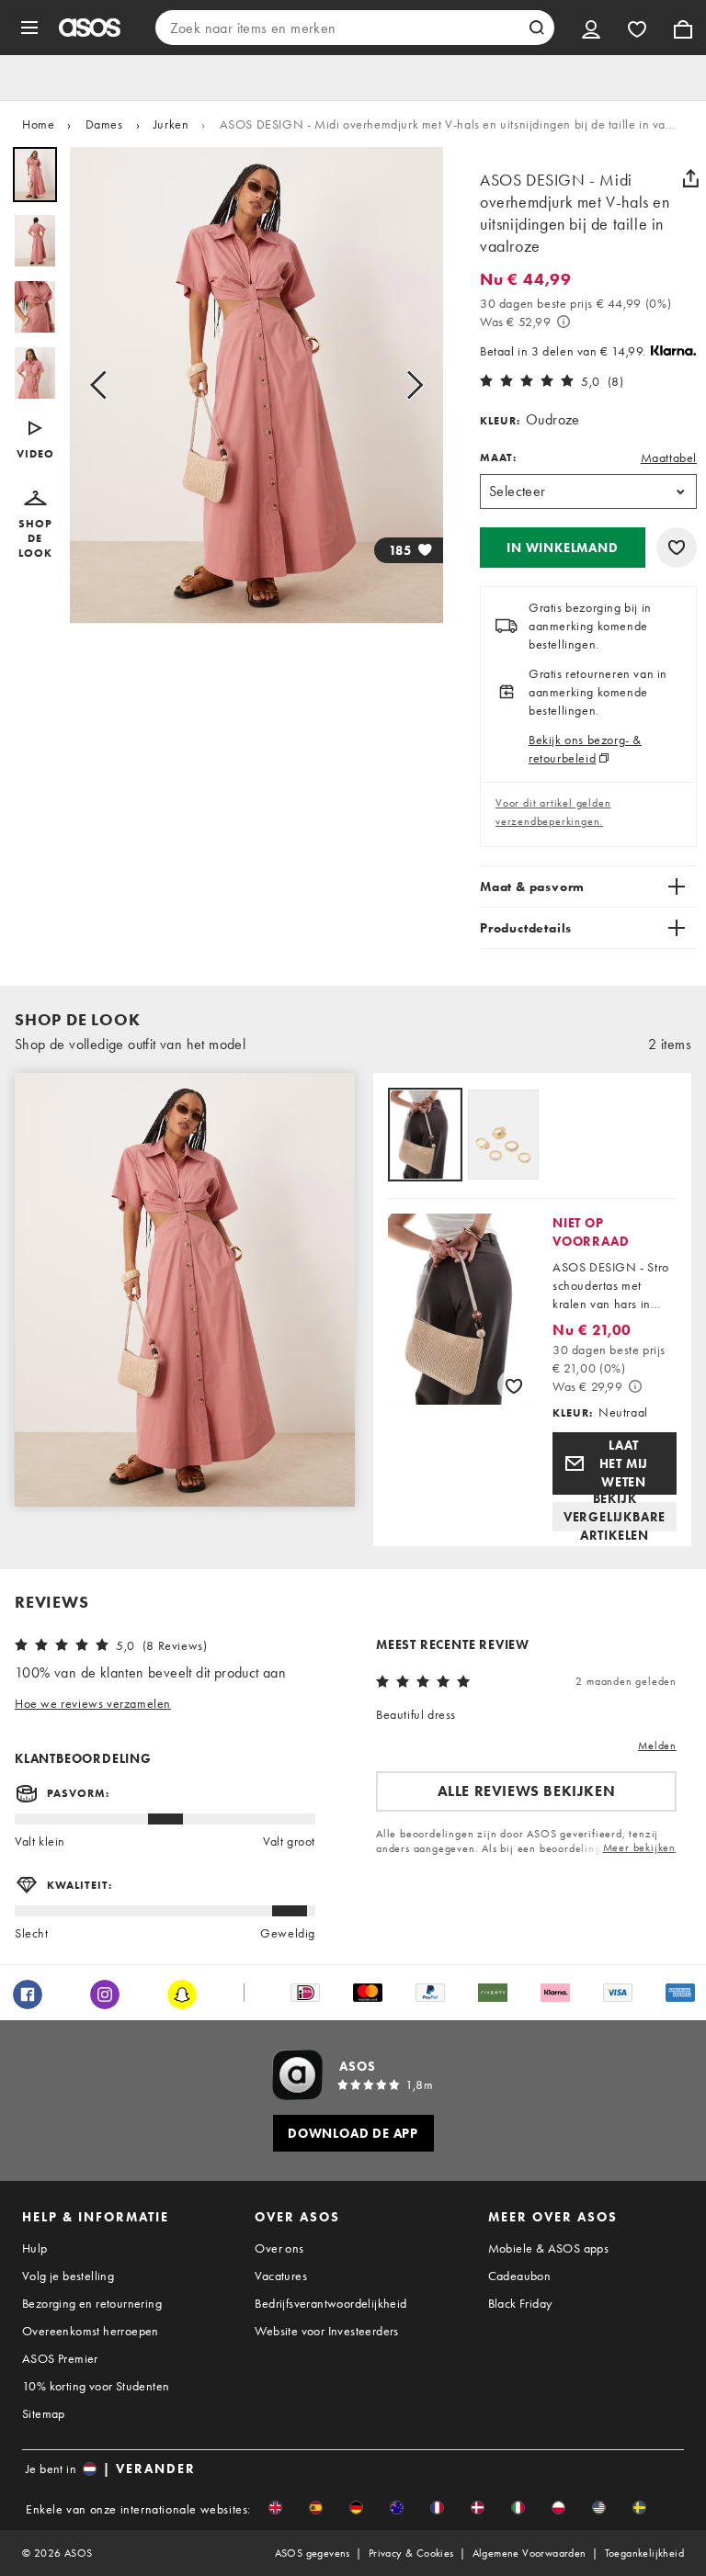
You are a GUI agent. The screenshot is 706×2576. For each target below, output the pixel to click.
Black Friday (520, 2303)
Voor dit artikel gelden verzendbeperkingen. (553, 812)
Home (38, 124)
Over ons (279, 2248)
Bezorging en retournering (92, 2303)
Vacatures (281, 2276)
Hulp (35, 2248)
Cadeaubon (520, 2276)
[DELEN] (690, 178)
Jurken (171, 124)
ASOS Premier (60, 2358)
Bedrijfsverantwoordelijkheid (330, 2303)
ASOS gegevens (313, 2553)
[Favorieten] (637, 28)
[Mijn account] (591, 28)
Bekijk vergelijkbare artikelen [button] (615, 1517)
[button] (35, 441)
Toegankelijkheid (644, 2553)
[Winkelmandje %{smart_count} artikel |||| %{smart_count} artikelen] (683, 28)
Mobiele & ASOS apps (549, 2248)
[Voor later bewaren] (677, 548)
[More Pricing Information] (564, 322)
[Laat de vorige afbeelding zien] (104, 385)
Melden (657, 1746)
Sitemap (44, 2413)
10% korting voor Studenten (96, 2386)
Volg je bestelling (68, 2276)
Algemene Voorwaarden (529, 2553)
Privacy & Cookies (411, 2553)
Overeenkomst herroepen (91, 2331)
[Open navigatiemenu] (29, 28)
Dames (104, 124)
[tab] (425, 1136)
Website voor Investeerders (326, 2331)
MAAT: (498, 458)
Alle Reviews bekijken (527, 1791)
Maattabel (669, 458)
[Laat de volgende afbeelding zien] (409, 385)
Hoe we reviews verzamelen (93, 1703)
